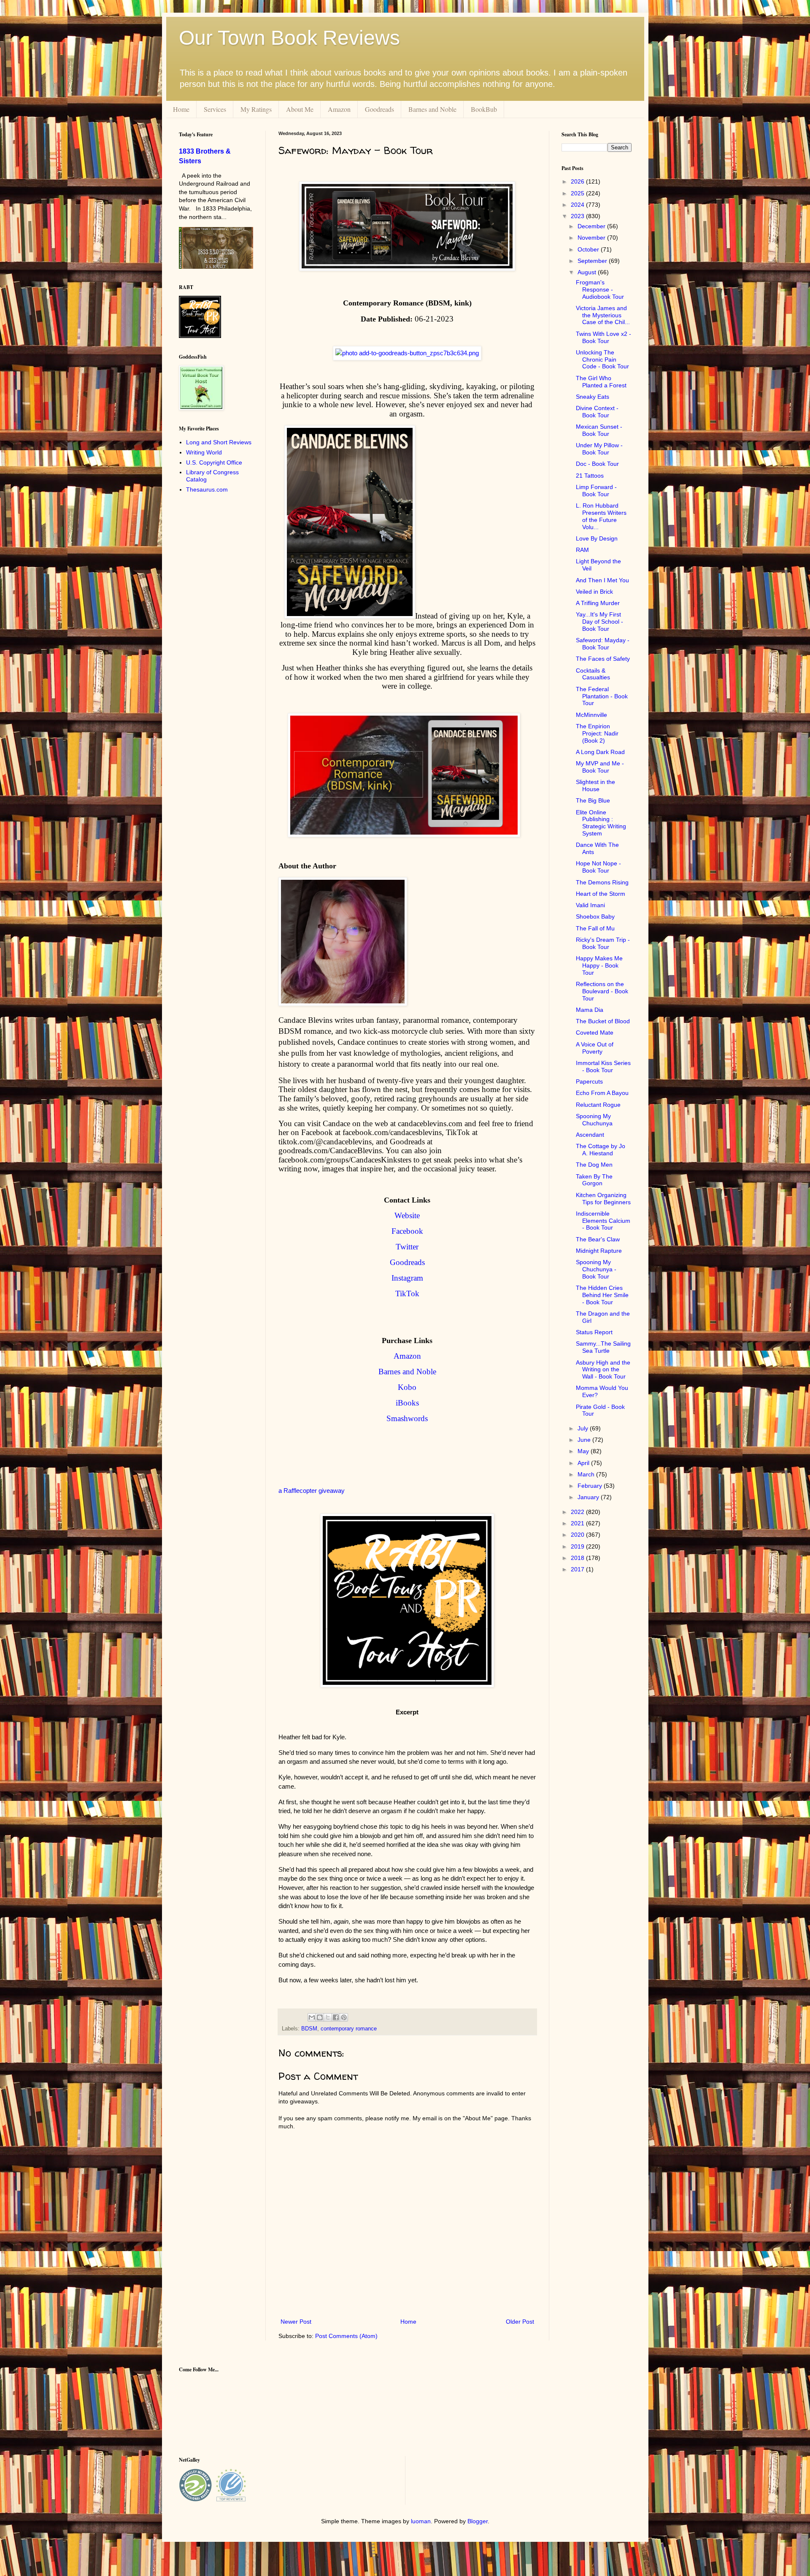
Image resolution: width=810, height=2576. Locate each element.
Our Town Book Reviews (289, 38)
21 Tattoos (590, 476)
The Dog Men (594, 1165)
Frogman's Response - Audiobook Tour (600, 289)
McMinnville (591, 715)
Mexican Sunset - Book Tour (599, 430)
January (589, 1497)
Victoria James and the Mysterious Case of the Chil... (603, 315)
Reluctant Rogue (598, 1105)
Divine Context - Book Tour (597, 412)
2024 (578, 205)
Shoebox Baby (595, 916)
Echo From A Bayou (602, 1093)
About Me (300, 109)
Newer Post (296, 2322)
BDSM (309, 2029)
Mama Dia (590, 1010)
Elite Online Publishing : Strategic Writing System (601, 823)
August (588, 272)
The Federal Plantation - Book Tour (602, 696)
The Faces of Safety (603, 659)
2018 (578, 1558)
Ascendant (590, 1135)
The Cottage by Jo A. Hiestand (601, 1150)
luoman (421, 2521)
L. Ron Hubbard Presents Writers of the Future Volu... (601, 516)
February (591, 1486)
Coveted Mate (595, 1033)
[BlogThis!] (320, 2017)
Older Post (520, 2322)
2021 (578, 1523)
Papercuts (589, 1081)
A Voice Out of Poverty (595, 1048)
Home (181, 109)
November (592, 238)
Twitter (407, 1247)
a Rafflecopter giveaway (312, 1491)
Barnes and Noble (432, 109)
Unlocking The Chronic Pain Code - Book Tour (602, 360)
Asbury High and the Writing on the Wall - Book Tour (603, 1370)
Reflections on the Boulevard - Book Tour (602, 991)
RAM (582, 550)
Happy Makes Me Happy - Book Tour (599, 965)
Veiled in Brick (594, 592)
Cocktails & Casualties (593, 674)
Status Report (594, 1332)
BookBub (484, 109)
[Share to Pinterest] (344, 2017)
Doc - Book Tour (597, 464)
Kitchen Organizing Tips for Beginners (603, 1199)
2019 (578, 1546)
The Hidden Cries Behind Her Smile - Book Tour (602, 1295)
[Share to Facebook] (336, 2017)
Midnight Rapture (599, 1251)
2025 (578, 193)
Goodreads (379, 109)
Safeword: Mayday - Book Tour (603, 644)
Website (407, 1215)
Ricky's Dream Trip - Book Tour (603, 943)
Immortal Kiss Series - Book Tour (603, 1066)
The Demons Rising (602, 882)
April (584, 1463)
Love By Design (597, 538)
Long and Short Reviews (219, 442)
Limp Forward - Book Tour (596, 491)
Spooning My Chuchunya (594, 1120)
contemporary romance (349, 2029)
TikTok (407, 1293)
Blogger (478, 2521)
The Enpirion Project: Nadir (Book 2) (597, 733)
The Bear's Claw (598, 1239)
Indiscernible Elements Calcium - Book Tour (603, 1221)
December (592, 226)
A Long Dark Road (600, 752)
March (587, 1474)
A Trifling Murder (598, 603)
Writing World (204, 452)
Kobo (407, 1387)
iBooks (407, 1403)
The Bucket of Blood (603, 1021)
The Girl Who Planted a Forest (601, 382)
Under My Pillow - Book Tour (599, 449)
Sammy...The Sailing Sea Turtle (603, 1347)
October (589, 249)
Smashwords (407, 1418)
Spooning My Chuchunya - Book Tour (596, 1269)
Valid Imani (590, 905)
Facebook (407, 1231)
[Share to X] (328, 2017)
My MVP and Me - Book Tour (600, 767)
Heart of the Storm (601, 894)
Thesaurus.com (207, 489)
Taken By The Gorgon (594, 1180)
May (584, 1451)
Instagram (407, 1278)
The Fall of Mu (595, 928)
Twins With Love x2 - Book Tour (603, 337)
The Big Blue (593, 800)
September (593, 261)
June (585, 1440)
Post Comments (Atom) (346, 2336)
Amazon (339, 109)
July (584, 1428)
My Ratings (256, 109)
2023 (578, 216)
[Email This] (312, 2017)
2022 (578, 1512)
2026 (578, 181)
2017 (578, 1569)
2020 (578, 1535)
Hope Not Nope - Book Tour (598, 867)
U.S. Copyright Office (214, 462)
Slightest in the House (595, 785)
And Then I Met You (602, 580)
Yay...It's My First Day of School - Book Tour (599, 622)
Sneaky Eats (593, 397)
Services (215, 109)
